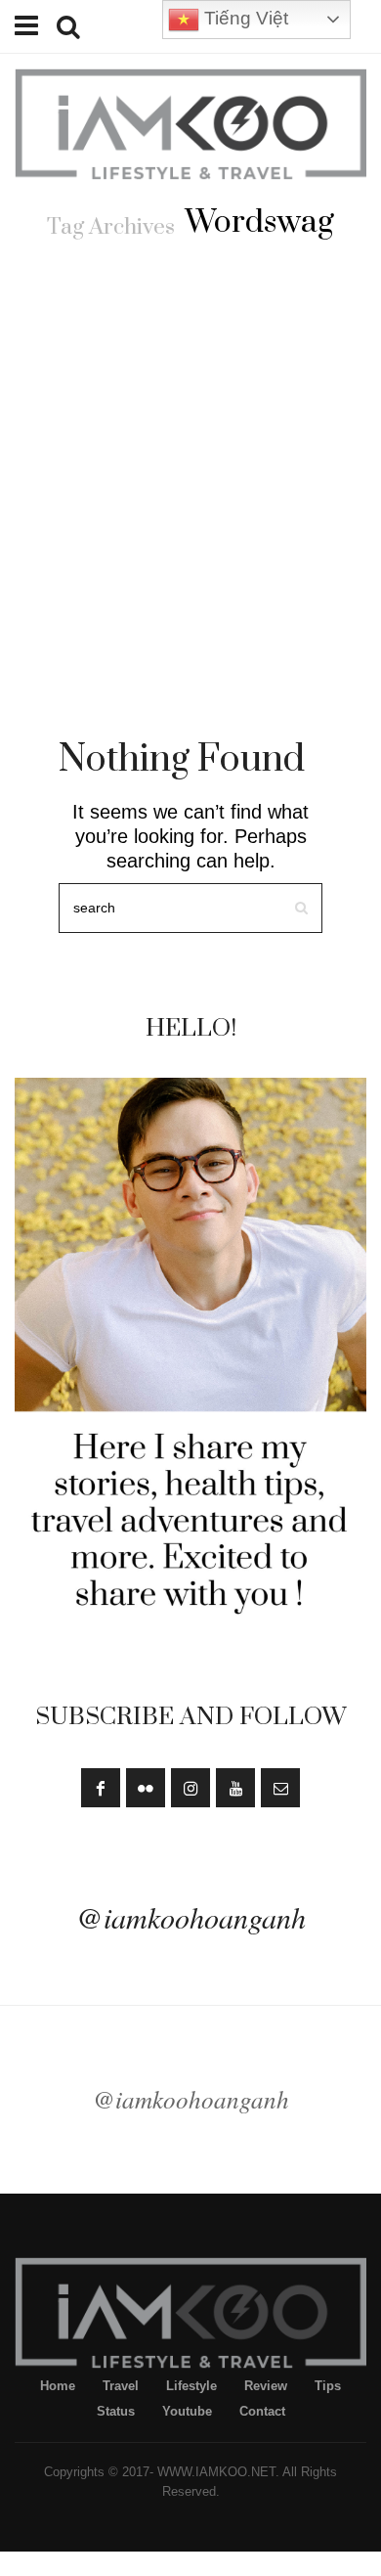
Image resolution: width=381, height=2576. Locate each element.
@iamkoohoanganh (191, 1917)
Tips (328, 2386)
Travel (121, 2386)
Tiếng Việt (244, 18)
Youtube (187, 2411)
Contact (262, 2411)
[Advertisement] (190, 463)
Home (58, 2386)
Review (266, 2386)
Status (116, 2411)
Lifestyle (191, 2386)
